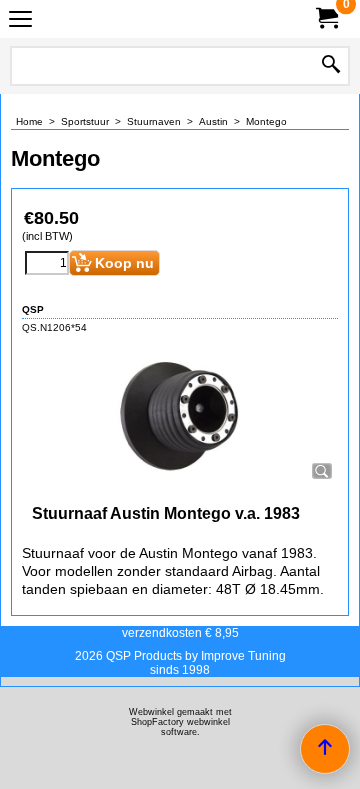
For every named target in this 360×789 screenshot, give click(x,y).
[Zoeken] (331, 66)
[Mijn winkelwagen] (326, 18)
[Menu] (20, 21)
